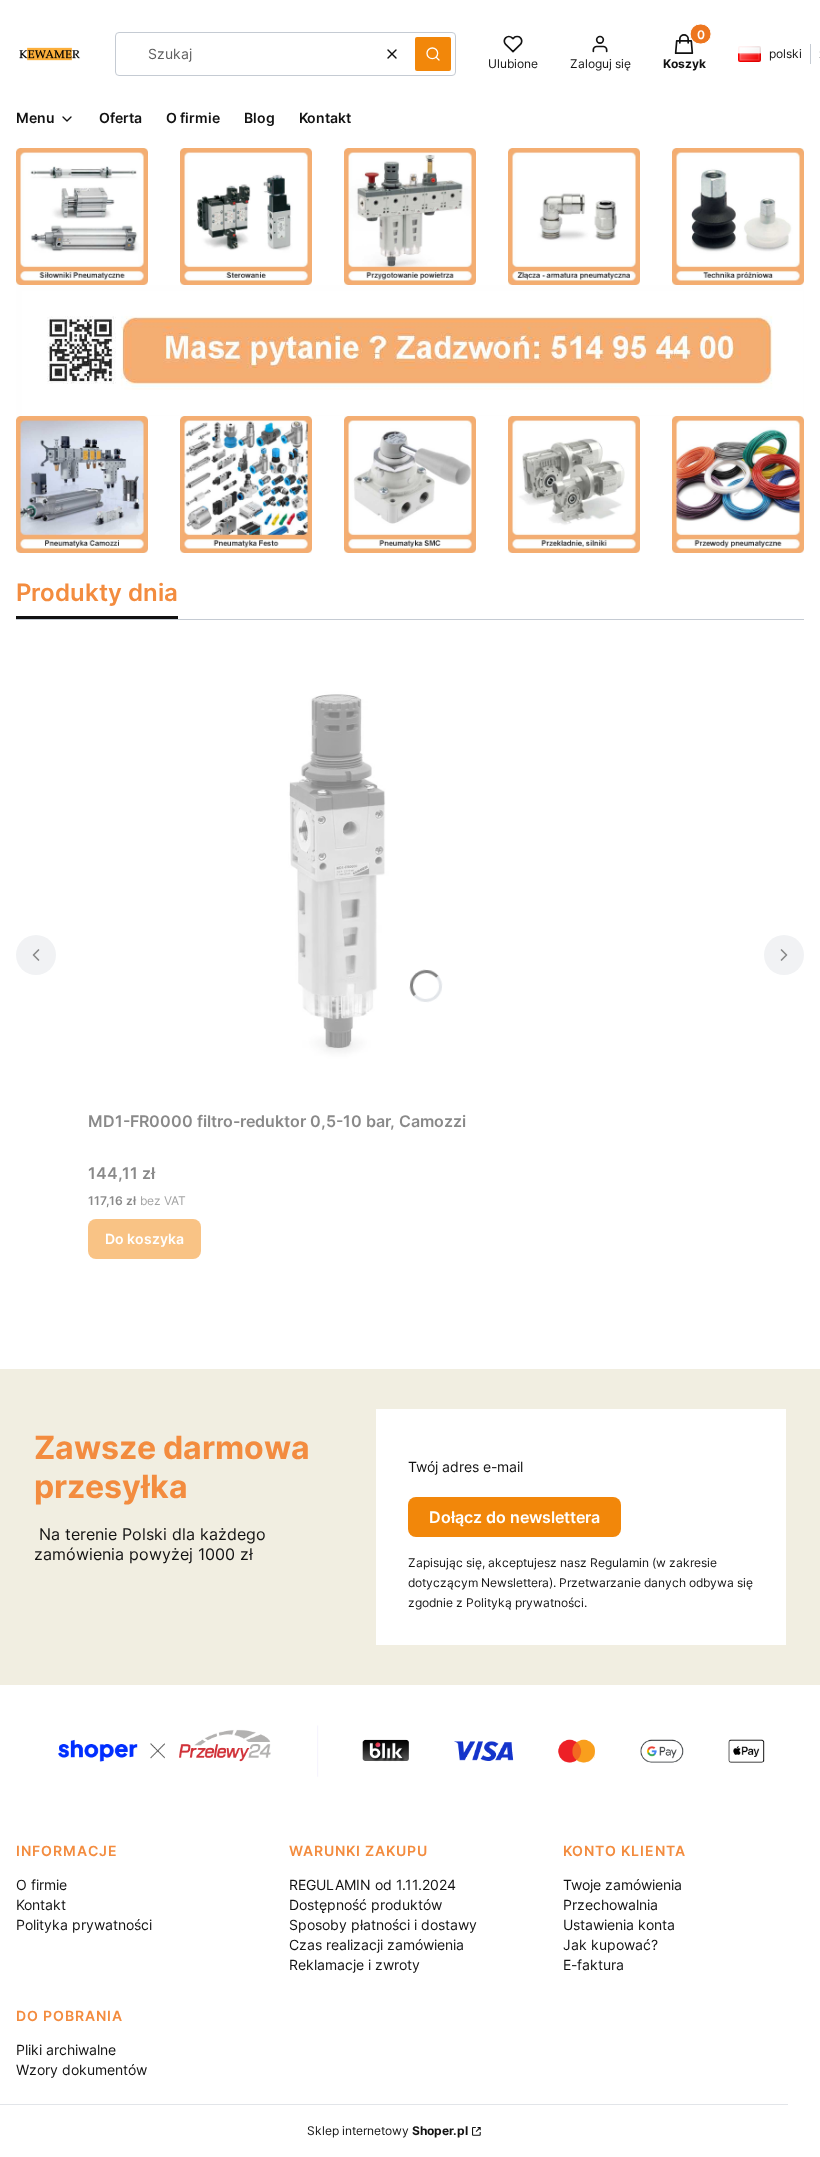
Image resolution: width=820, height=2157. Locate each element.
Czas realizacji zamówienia (376, 1944)
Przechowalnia (610, 1904)
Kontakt (41, 1904)
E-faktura (593, 1964)
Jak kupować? (610, 1944)
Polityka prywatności (84, 1924)
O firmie (41, 1884)
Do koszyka (144, 1238)
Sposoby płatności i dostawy (383, 1924)
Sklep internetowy (387, 2130)
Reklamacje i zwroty (354, 1964)
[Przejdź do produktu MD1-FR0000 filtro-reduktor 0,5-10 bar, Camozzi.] (338, 877)
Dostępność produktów (365, 1904)
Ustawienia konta (619, 1924)
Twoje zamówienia (622, 1884)
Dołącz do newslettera (514, 1517)
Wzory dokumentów (81, 2069)
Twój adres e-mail (465, 1466)
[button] (433, 54)
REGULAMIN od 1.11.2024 (372, 1884)
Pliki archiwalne (66, 2049)
